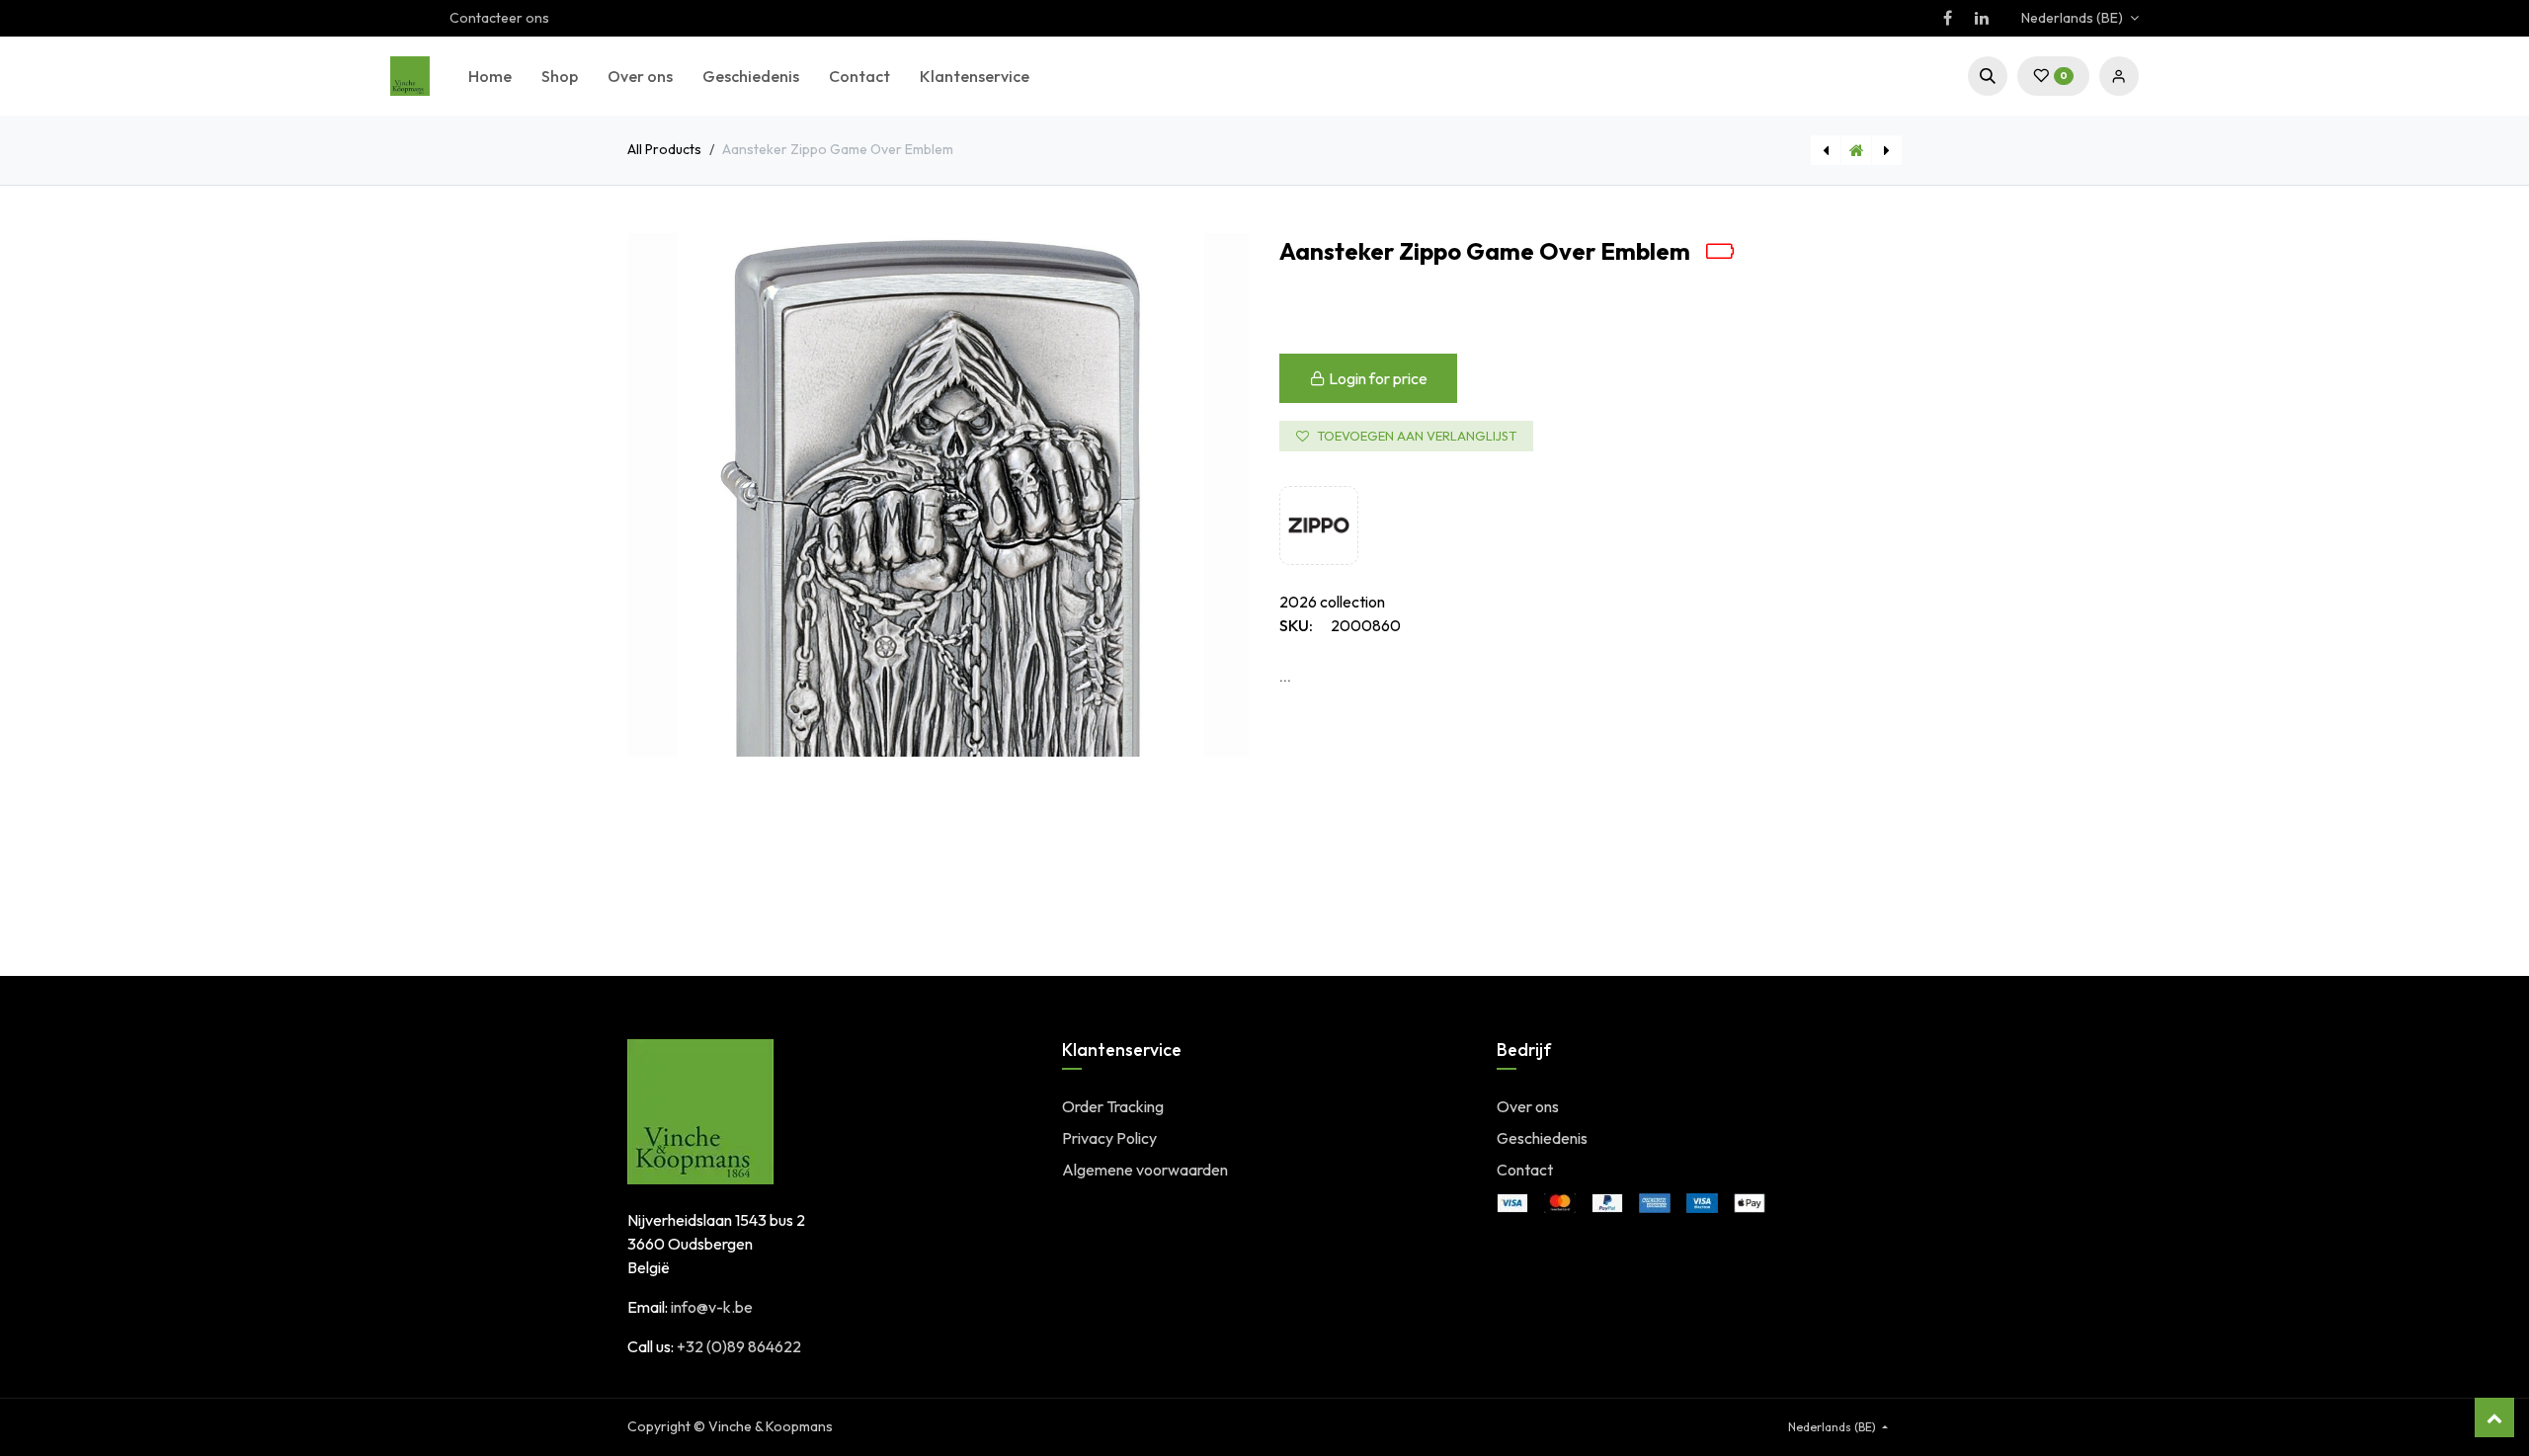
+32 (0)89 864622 (739, 1346)
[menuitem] (490, 76)
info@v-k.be (712, 1307)
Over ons (1528, 1106)
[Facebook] (1947, 18)
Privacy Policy (1109, 1138)
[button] (1988, 76)
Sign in (2119, 76)
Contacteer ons (499, 18)
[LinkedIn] (1982, 18)
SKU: (1296, 625)
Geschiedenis (1542, 1138)
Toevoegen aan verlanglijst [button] (1417, 436)
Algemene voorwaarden (1145, 1170)
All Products (664, 149)
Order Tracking (1113, 1106)
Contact (1525, 1170)
